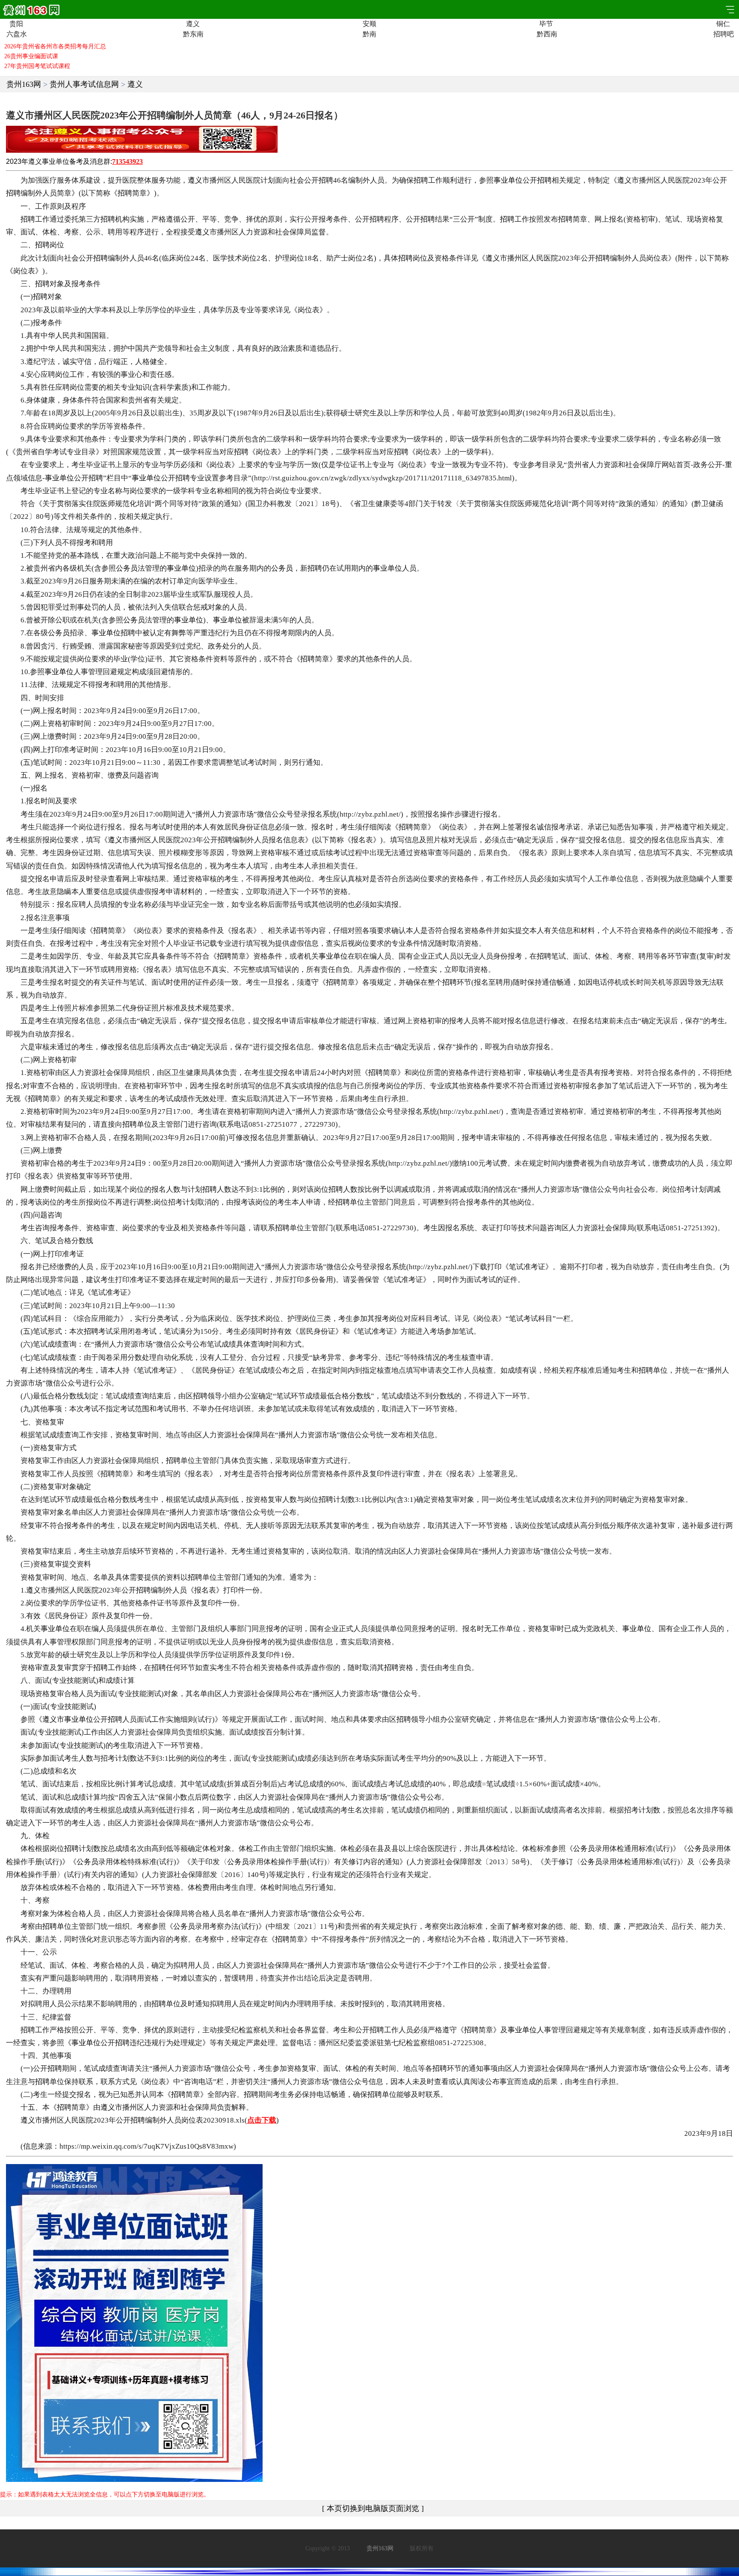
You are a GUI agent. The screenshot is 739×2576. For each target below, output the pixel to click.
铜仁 (723, 24)
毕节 (546, 24)
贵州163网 (24, 84)
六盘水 (16, 34)
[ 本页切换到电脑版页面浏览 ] (373, 2508)
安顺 (369, 24)
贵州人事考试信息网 (84, 84)
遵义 (193, 24)
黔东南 (193, 34)
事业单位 (56, 161)
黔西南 (546, 34)
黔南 (369, 34)
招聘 (326, 180)
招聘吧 (723, 34)
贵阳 (16, 24)
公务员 (127, 568)
